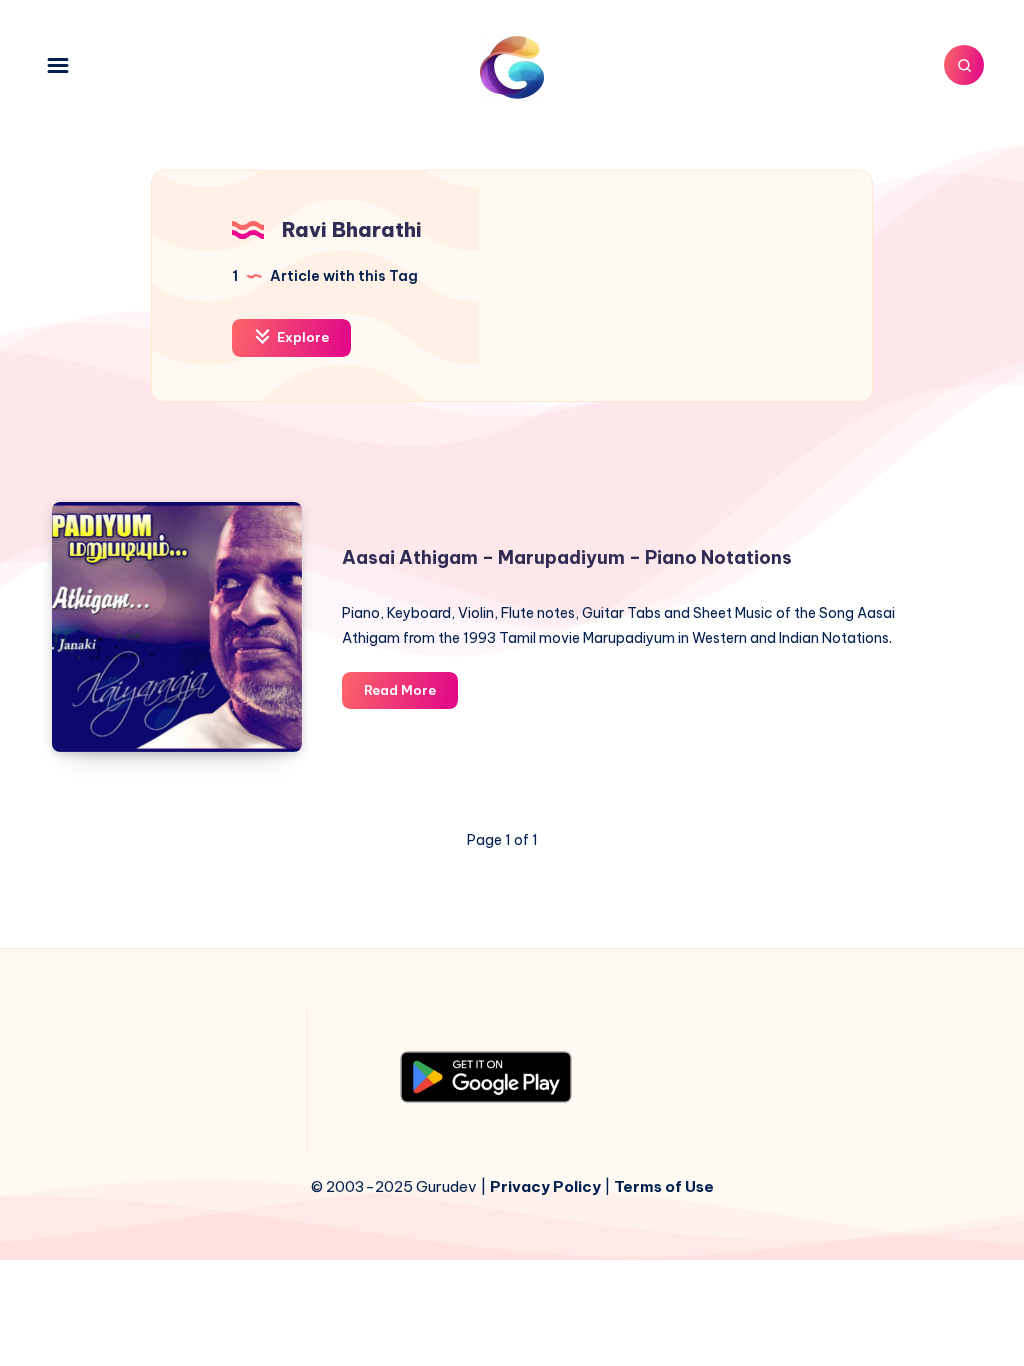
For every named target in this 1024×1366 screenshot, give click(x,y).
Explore (301, 337)
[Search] (964, 65)
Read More (411, 695)
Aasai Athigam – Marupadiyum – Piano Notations (567, 557)
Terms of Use (664, 1186)
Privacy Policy (545, 1186)
